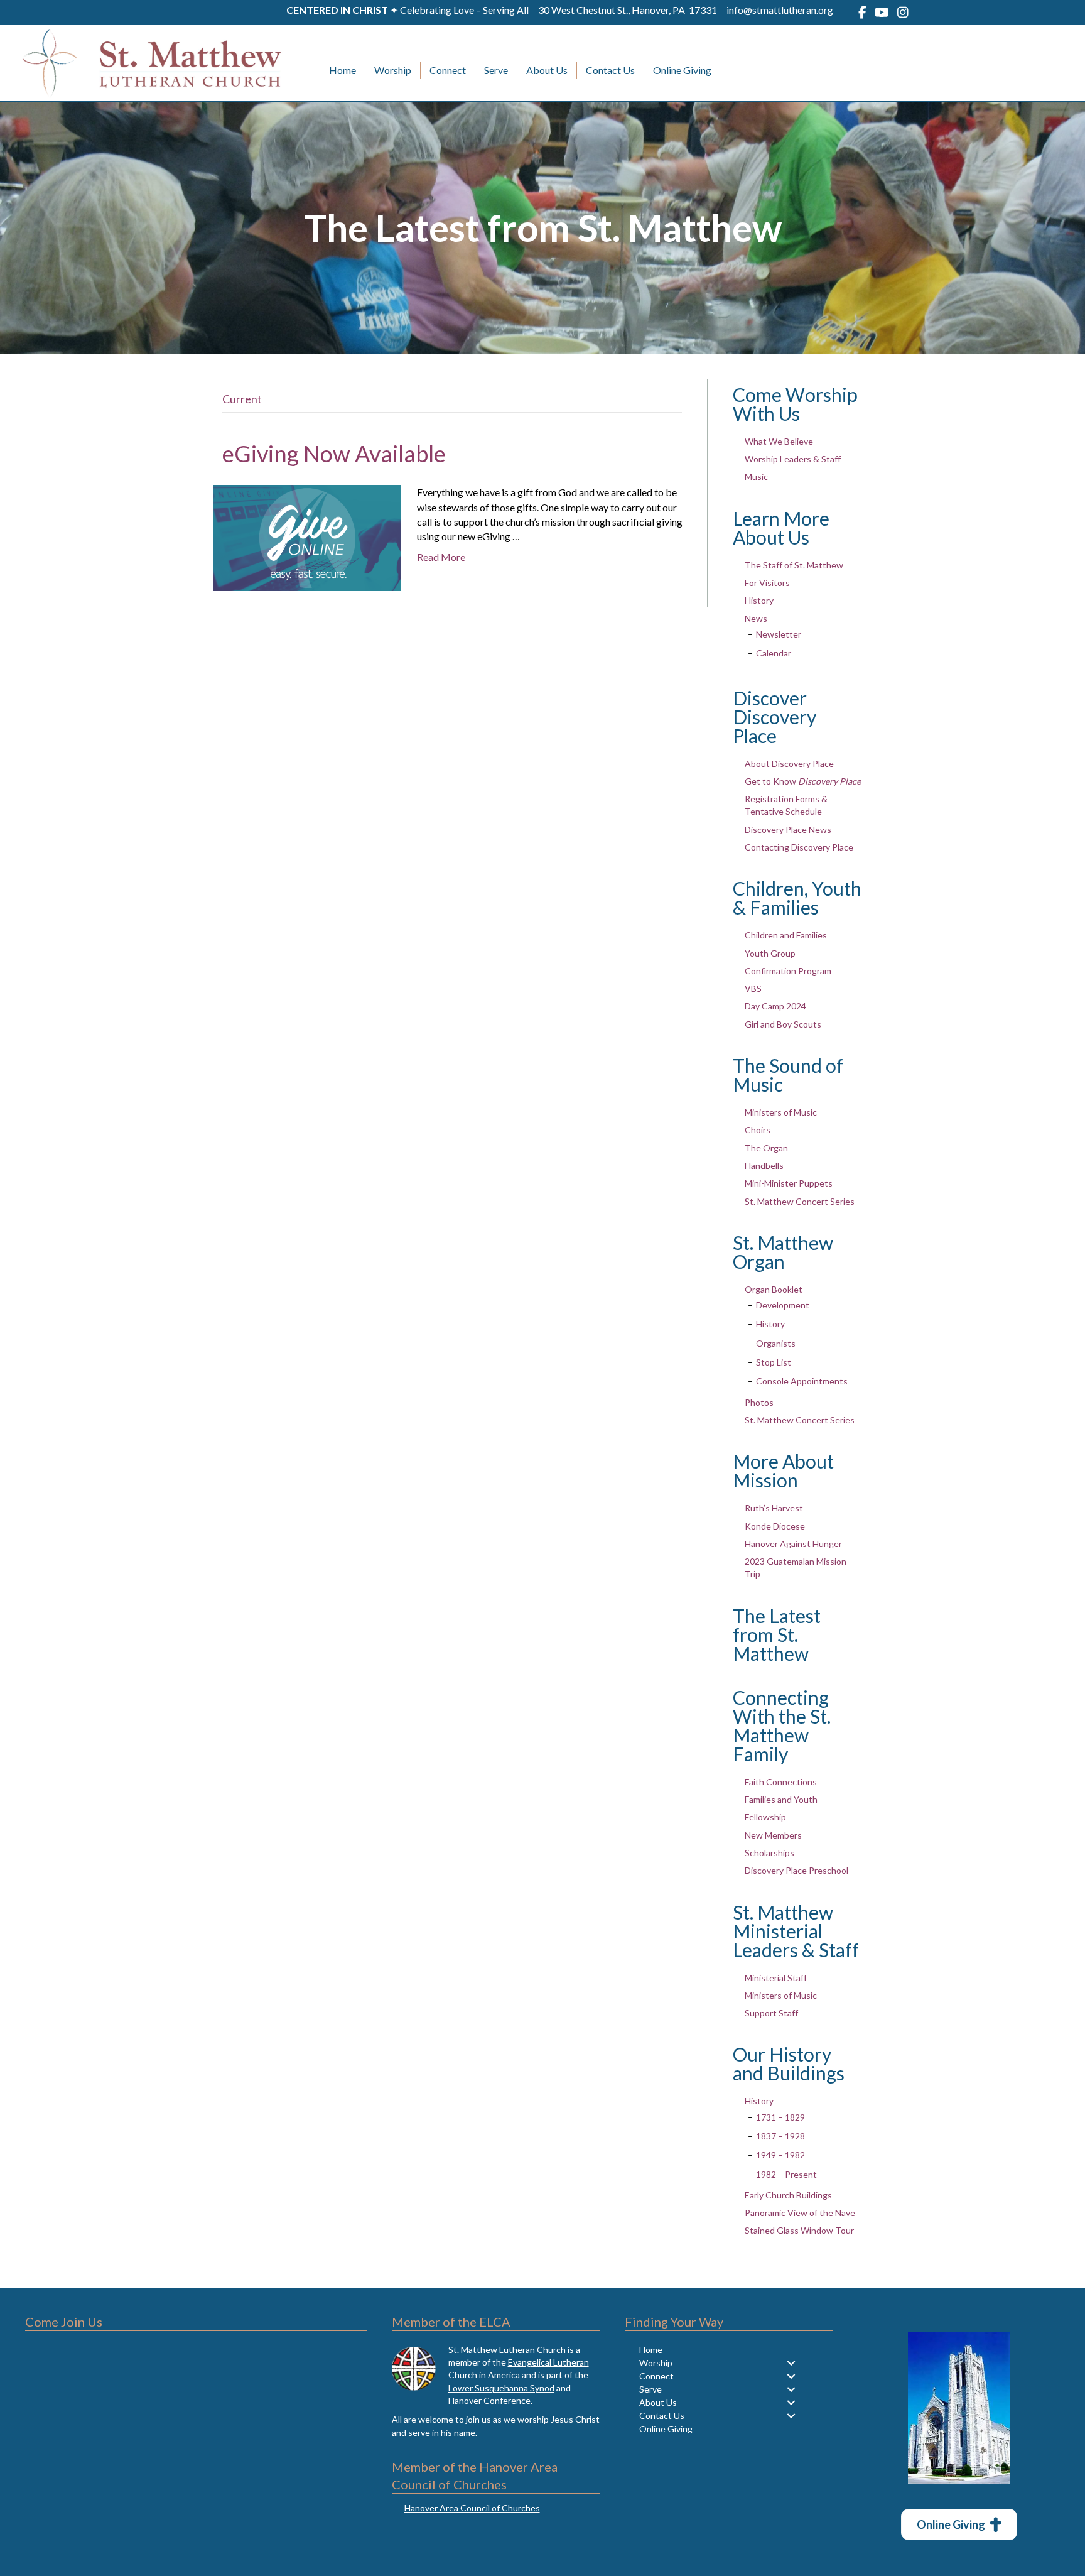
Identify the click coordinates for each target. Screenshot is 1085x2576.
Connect (448, 70)
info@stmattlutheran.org (780, 10)
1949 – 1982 (780, 2155)
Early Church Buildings (788, 2195)
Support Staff (771, 2013)
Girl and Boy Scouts (783, 1024)
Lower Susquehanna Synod (501, 2388)
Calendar (774, 653)
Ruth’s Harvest (774, 1508)
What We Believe (779, 441)
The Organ (766, 1148)
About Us (547, 70)
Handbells (764, 1166)
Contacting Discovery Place (799, 847)
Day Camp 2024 (775, 1006)
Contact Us (610, 70)
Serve (496, 70)
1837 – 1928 (780, 2136)
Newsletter (779, 634)
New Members (773, 1835)
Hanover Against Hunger (793, 1544)
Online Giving (682, 70)
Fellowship (765, 1817)
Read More (441, 557)
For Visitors (767, 583)
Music (756, 476)
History (759, 600)
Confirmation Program (788, 971)
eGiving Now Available (334, 454)
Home (343, 70)
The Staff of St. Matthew (794, 565)
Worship (393, 70)
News (756, 618)
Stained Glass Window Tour (799, 2230)
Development (783, 1305)
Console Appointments (802, 1381)
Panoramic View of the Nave (800, 2213)
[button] (791, 2363)
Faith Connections (781, 1782)
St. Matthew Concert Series (800, 1201)
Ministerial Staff (776, 1978)
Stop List (774, 1362)
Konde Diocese (775, 1526)
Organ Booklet (774, 1289)
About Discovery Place (789, 764)
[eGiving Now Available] (307, 537)
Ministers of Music (781, 1112)
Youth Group (770, 953)
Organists (776, 1343)
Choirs (758, 1130)
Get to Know (803, 781)
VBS (753, 988)
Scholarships (769, 1853)
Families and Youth (781, 1799)
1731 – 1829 (780, 2117)
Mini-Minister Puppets (789, 1183)
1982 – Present (786, 2174)
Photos (759, 1402)
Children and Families (786, 935)
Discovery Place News (788, 829)
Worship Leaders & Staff (793, 459)
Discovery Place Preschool (796, 1870)
